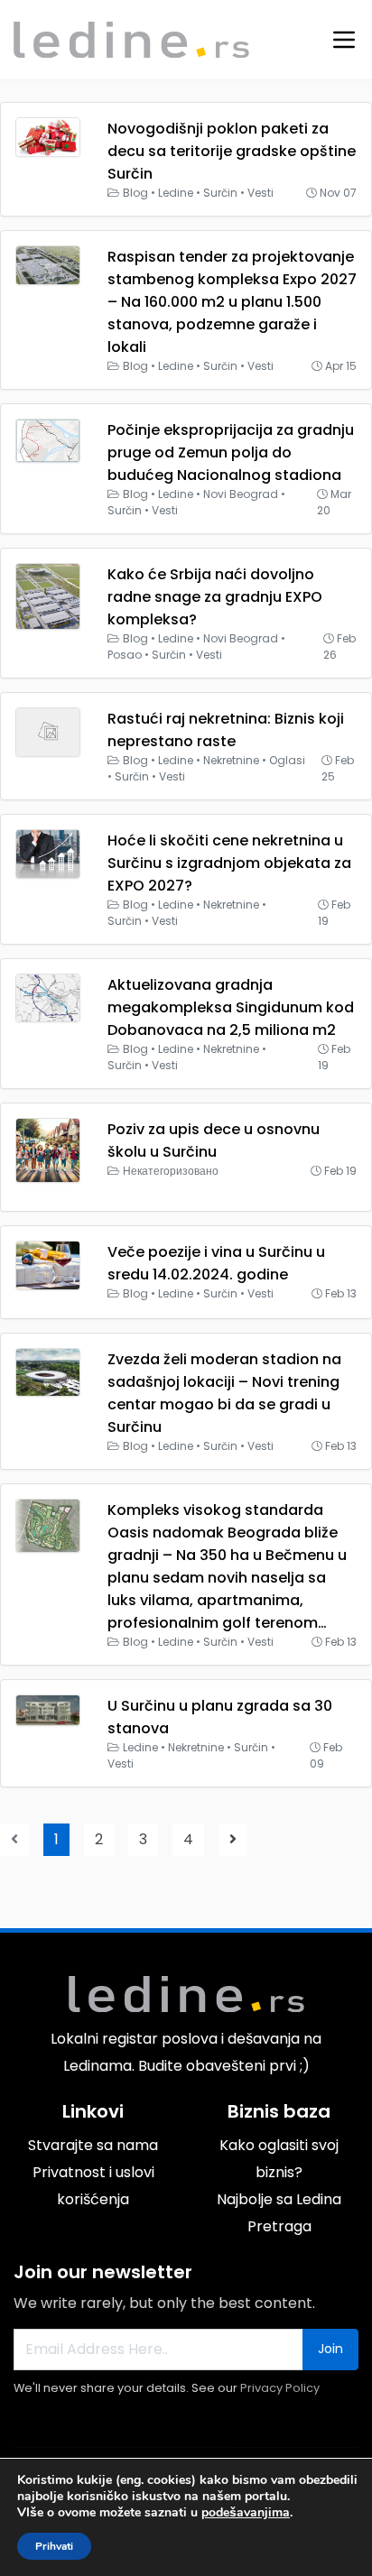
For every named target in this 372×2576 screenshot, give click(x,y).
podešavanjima (246, 2513)
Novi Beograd (241, 494)
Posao (125, 655)
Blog (135, 193)
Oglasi (287, 760)
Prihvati (54, 2546)
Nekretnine (231, 760)
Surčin (220, 193)
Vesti (260, 193)
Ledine (176, 193)
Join (330, 2349)
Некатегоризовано (171, 1171)
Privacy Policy (280, 2388)
